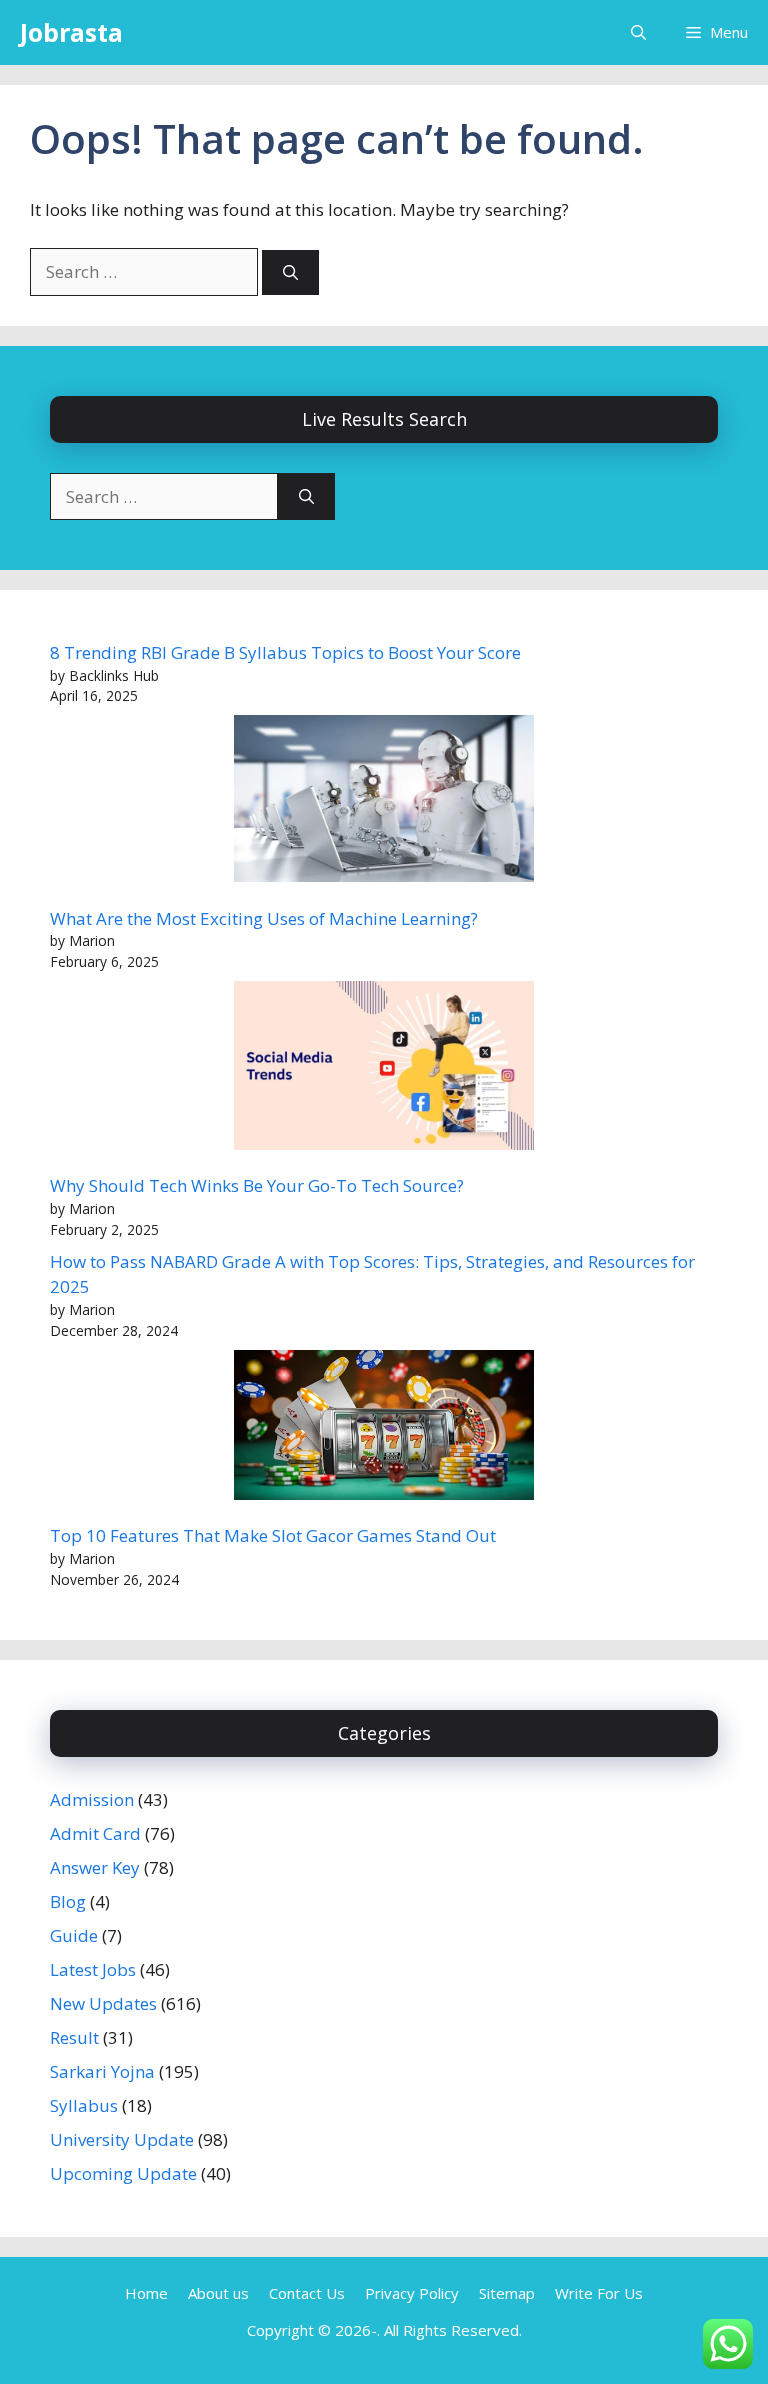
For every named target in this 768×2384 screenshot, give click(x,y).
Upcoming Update (123, 2173)
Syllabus (84, 2105)
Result (74, 2037)
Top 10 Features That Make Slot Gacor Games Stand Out (273, 1535)
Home (146, 2293)
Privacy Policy (412, 2293)
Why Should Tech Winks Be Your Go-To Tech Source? (257, 1185)
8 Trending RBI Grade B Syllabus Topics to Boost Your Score (285, 652)
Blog (68, 1901)
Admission (92, 1799)
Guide (74, 1935)
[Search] (290, 272)
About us (218, 2293)
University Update (122, 2139)
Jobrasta (71, 32)
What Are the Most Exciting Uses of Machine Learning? (264, 918)
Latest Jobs (93, 1969)
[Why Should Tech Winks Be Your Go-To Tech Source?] (384, 1068)
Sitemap (507, 2293)
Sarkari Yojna (102, 2071)
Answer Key (95, 1867)
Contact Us (307, 2293)
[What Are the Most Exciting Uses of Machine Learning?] (384, 801)
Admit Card (95, 1833)
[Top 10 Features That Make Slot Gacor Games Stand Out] (384, 1428)
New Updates (103, 2003)
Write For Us (599, 2293)
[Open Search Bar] (638, 32)
